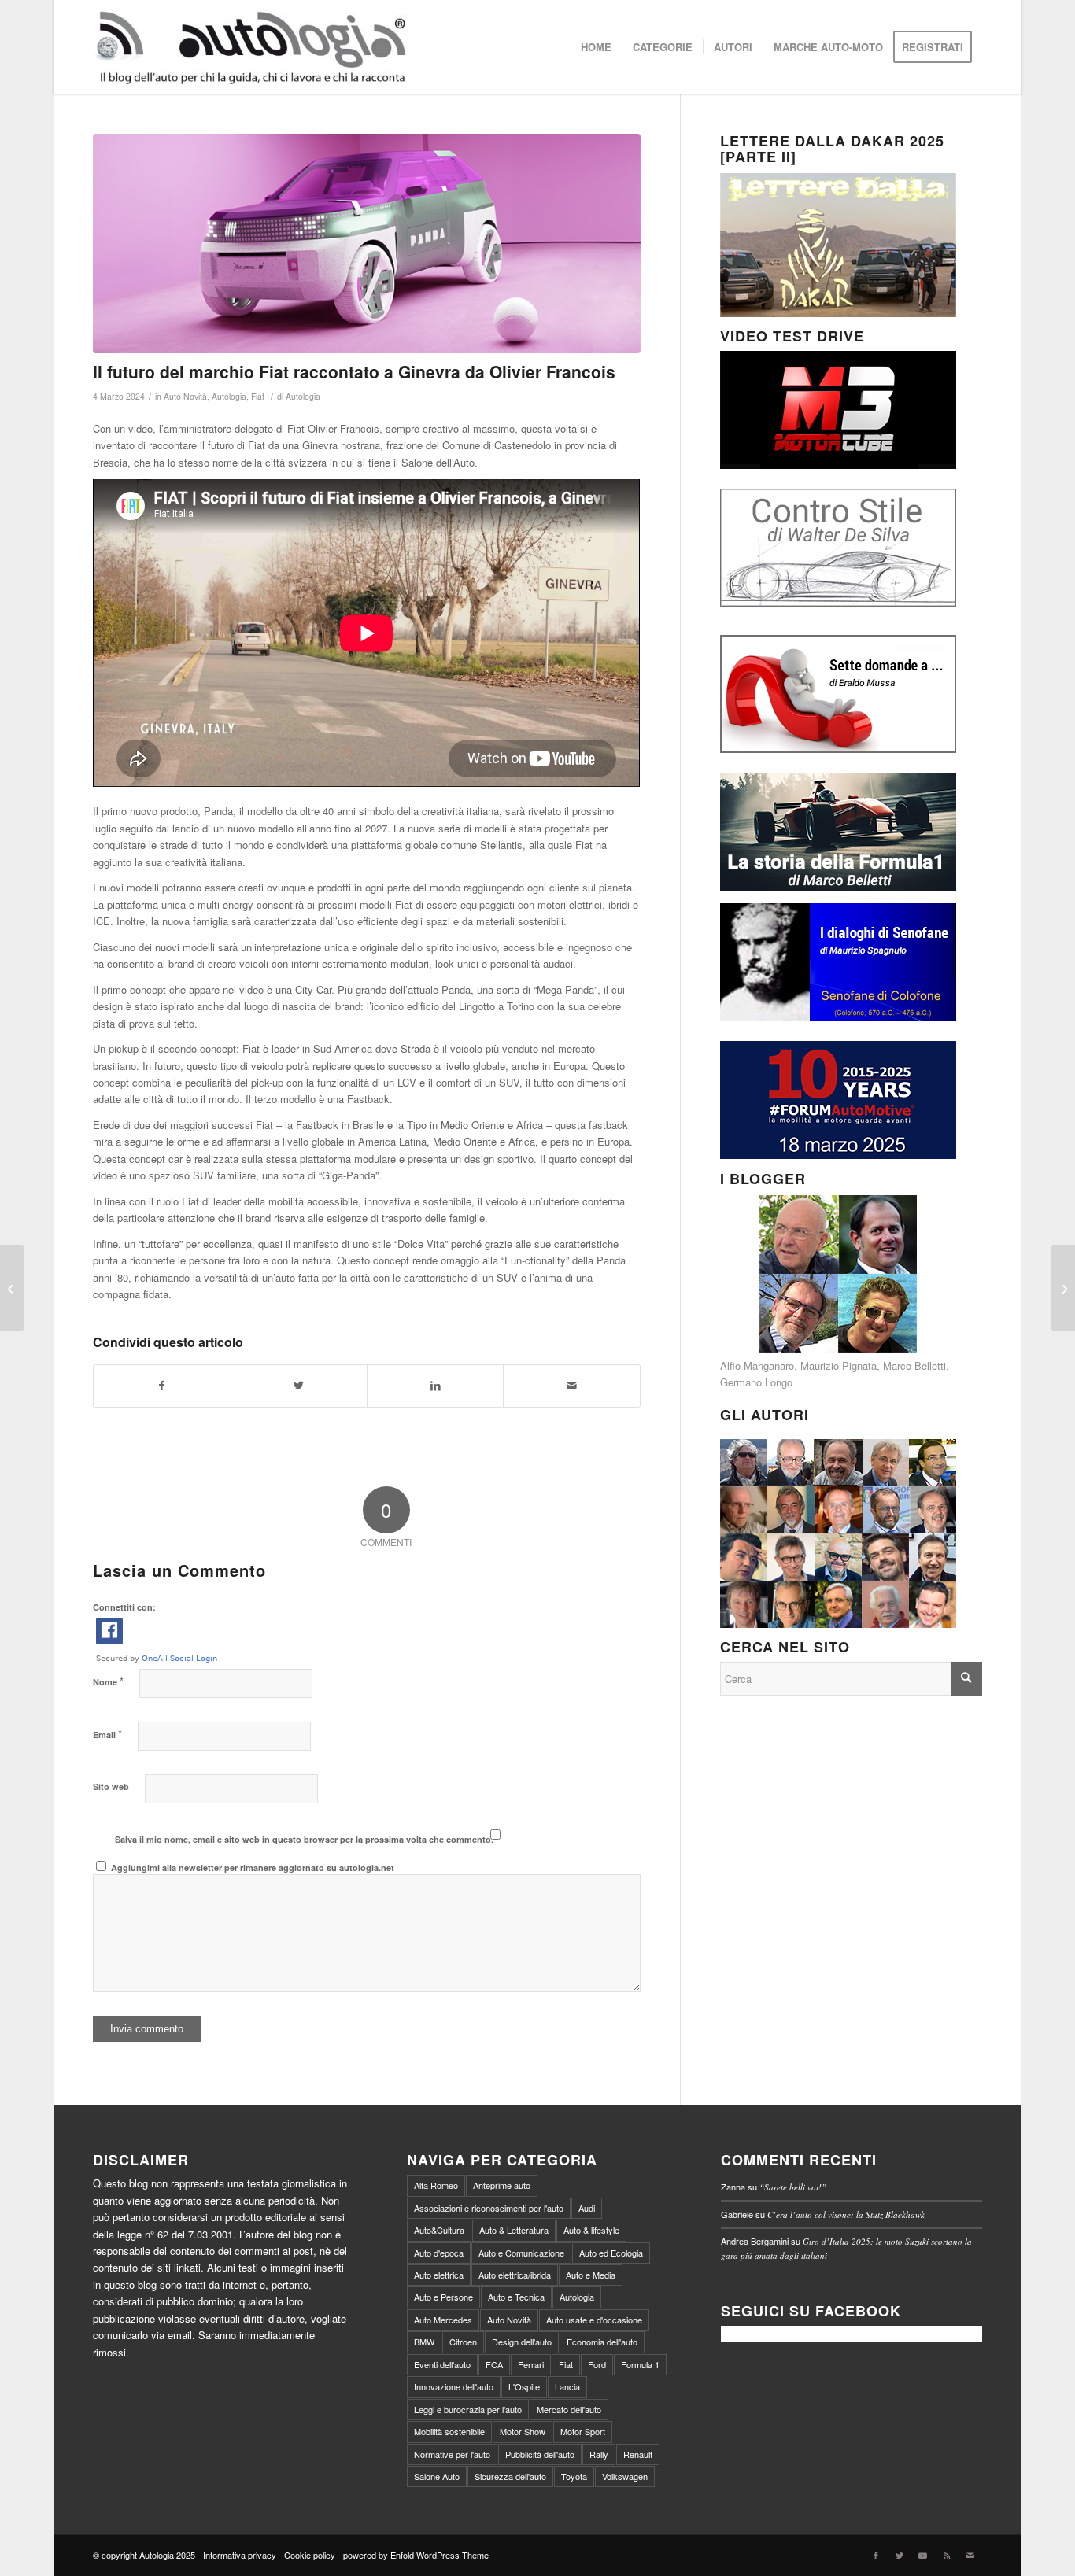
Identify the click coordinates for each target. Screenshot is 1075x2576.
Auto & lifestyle (591, 2230)
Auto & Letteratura (514, 2230)
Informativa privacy (240, 2555)
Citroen (463, 2342)
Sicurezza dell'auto (510, 2476)
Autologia (229, 396)
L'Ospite (524, 2386)
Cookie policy (310, 2555)
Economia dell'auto (602, 2342)
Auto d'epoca (439, 2253)
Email (107, 1734)
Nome (108, 1681)
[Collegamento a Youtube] (923, 2555)
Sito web (111, 1786)
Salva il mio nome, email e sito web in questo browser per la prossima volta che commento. (304, 1839)
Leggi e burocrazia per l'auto (468, 2409)
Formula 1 (640, 2364)
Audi (587, 2208)
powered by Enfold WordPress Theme (416, 2555)
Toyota (574, 2476)
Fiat (258, 396)
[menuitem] (596, 47)
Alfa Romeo (436, 2185)
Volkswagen (625, 2476)
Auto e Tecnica (516, 2297)
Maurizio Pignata (839, 1366)
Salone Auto (437, 2476)
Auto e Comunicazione (521, 2253)
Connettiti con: (124, 1607)
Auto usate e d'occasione (594, 2320)
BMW (424, 2342)
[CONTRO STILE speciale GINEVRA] (12, 1288)
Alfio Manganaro (757, 1366)
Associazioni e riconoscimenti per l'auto (489, 2208)
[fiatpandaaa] (366, 244)
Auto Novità (185, 396)
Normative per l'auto (452, 2454)
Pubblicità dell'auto (540, 2454)
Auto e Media (591, 2275)
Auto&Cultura (439, 2230)
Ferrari (531, 2364)
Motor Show (523, 2431)
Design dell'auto (522, 2342)
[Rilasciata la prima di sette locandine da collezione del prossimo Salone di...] (1063, 1288)
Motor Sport (583, 2431)
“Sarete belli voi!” (793, 2187)
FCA (494, 2364)
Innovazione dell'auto (454, 2386)
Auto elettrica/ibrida (515, 2275)
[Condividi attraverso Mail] (571, 1386)
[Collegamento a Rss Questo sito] (947, 2555)
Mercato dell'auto (569, 2409)
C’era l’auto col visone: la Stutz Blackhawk (846, 2214)
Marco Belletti (914, 1366)
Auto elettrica (439, 2275)
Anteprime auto (502, 2185)
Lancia (567, 2386)
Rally (599, 2454)
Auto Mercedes (443, 2320)
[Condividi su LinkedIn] (435, 1386)
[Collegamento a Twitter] (900, 2555)
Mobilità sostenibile (449, 2431)
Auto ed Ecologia (611, 2253)
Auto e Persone (443, 2297)
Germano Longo (756, 1382)
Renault (638, 2454)
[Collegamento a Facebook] (876, 2555)
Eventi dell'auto (442, 2364)
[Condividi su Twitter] (299, 1386)
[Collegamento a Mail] (970, 2555)
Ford (597, 2364)
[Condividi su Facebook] (162, 1386)
